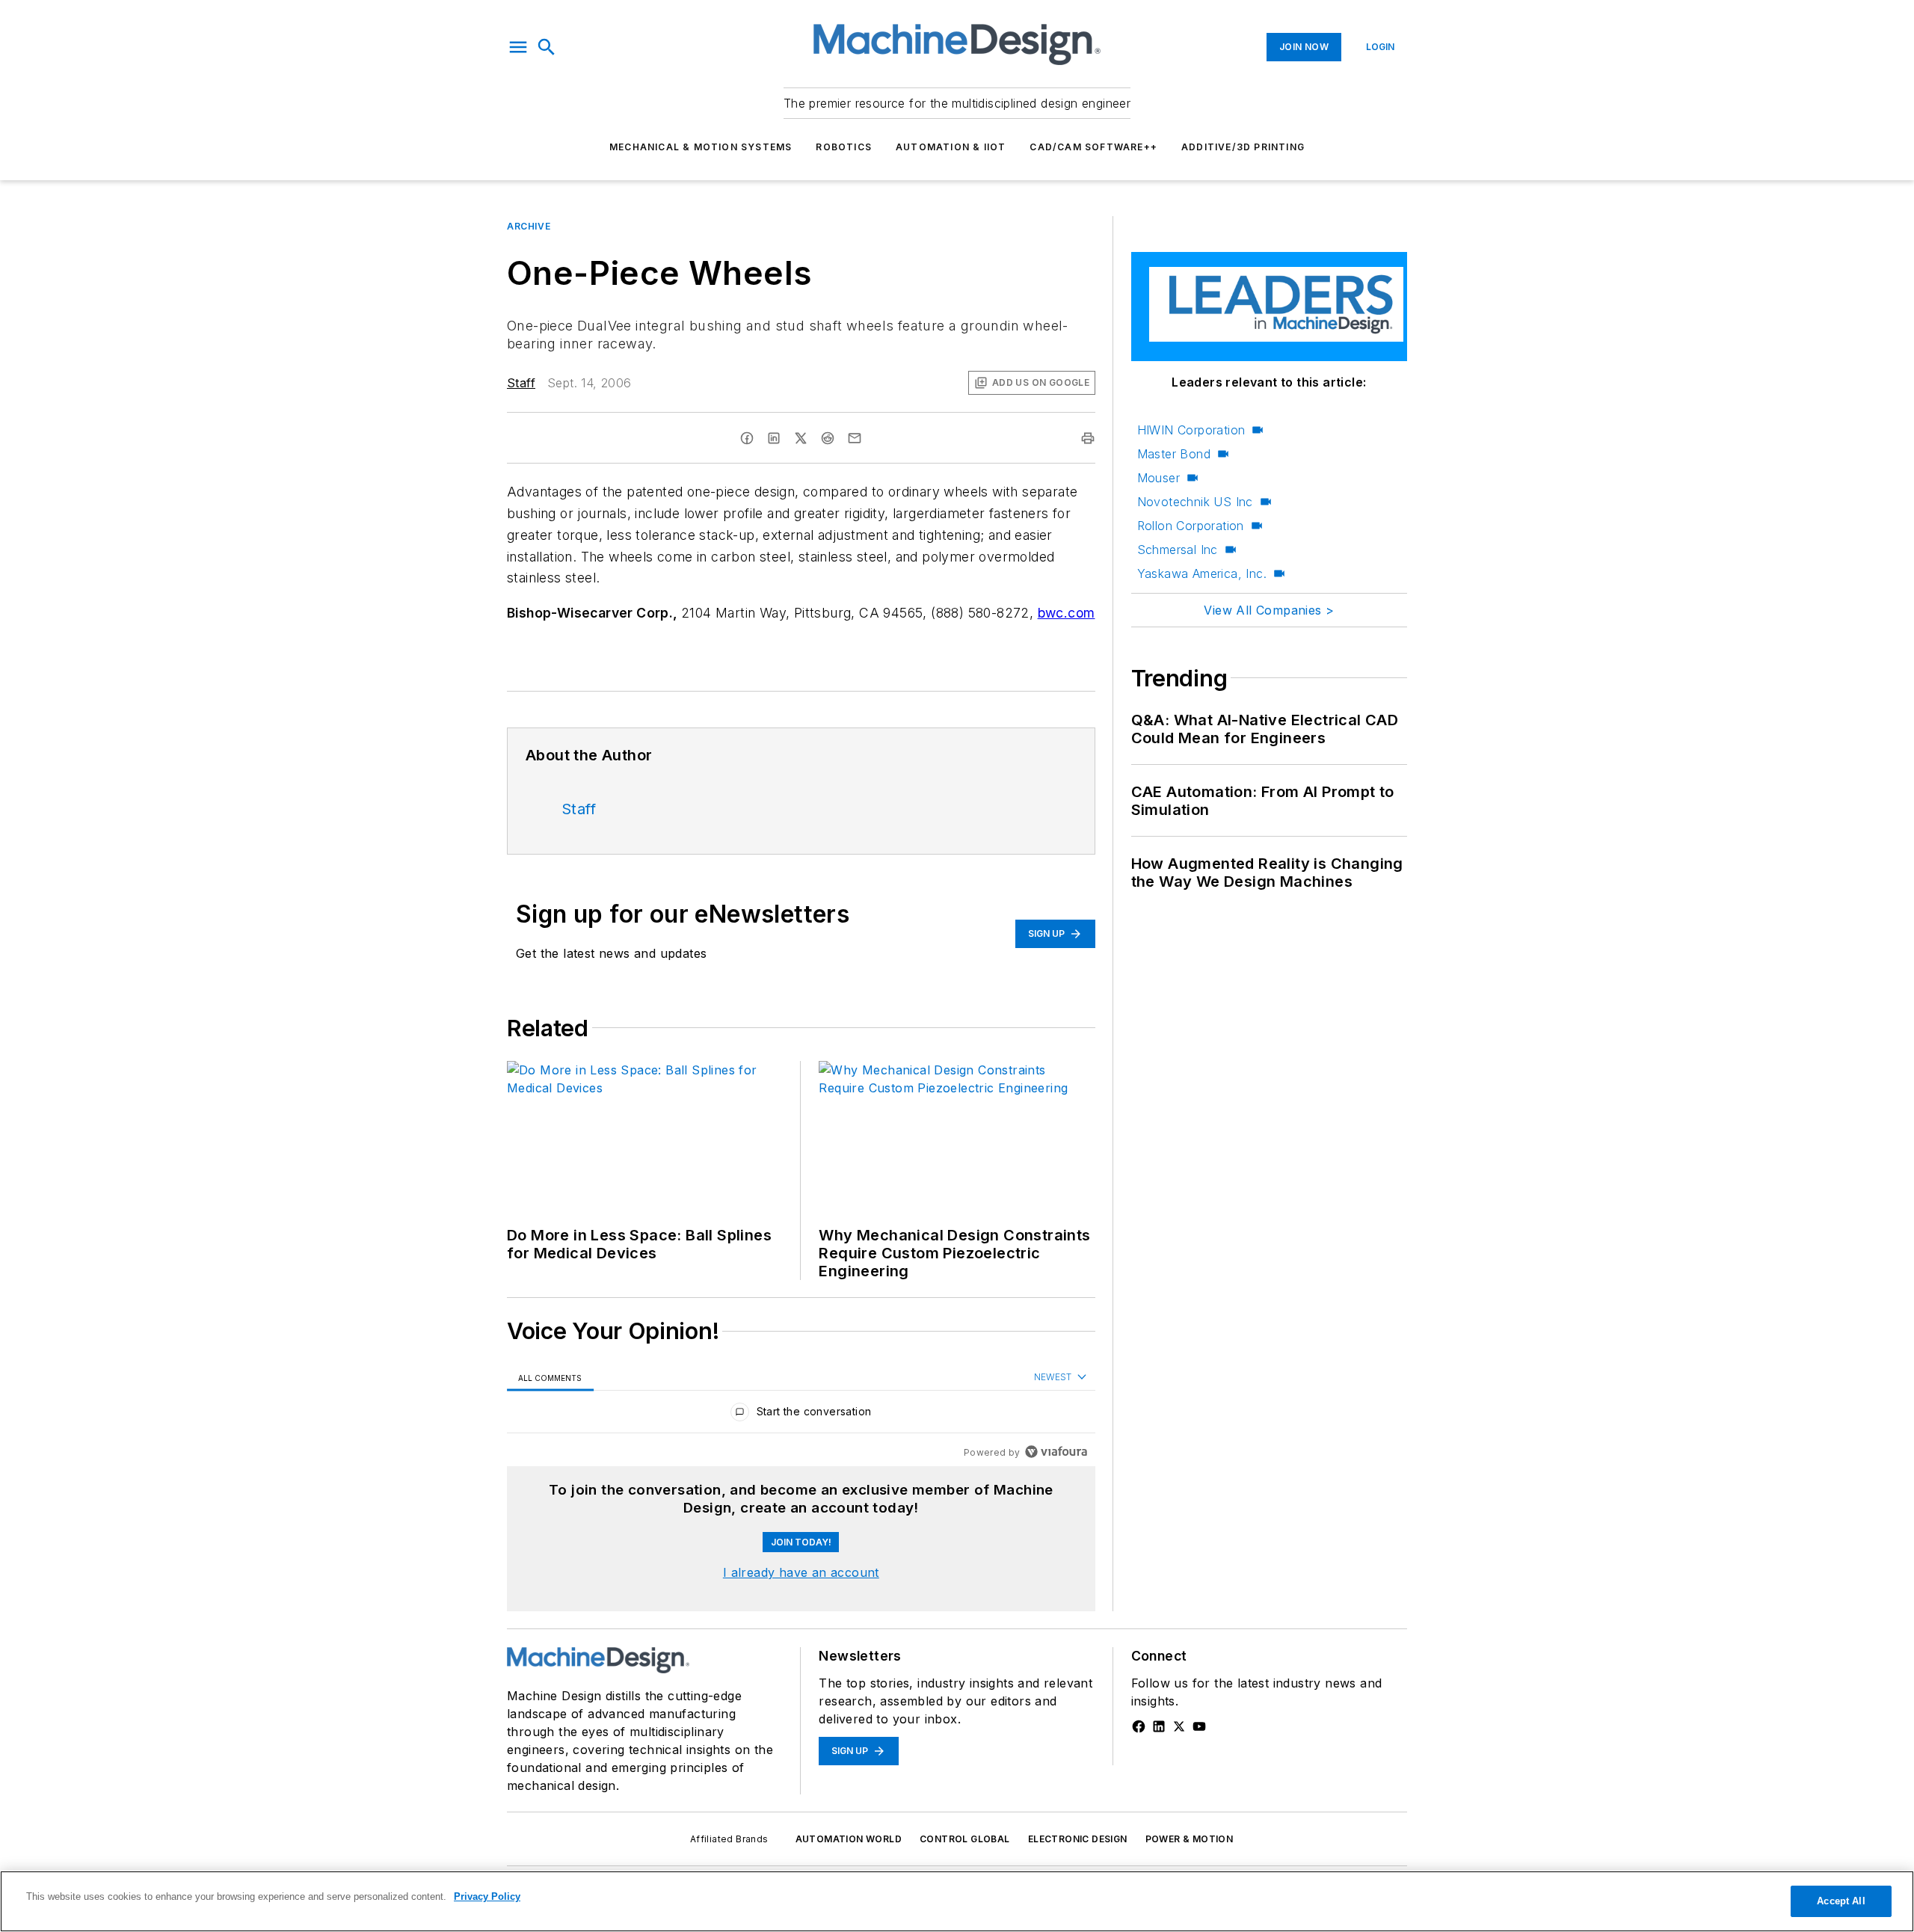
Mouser (1158, 478)
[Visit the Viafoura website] (1056, 1452)
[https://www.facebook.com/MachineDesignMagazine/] (1139, 1726)
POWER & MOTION (1190, 1839)
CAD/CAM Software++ (1093, 147)
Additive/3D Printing (1243, 147)
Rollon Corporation (1191, 526)
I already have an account (801, 1572)
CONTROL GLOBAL (965, 1839)
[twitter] (801, 438)
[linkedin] (774, 438)
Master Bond (1174, 454)
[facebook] (747, 438)
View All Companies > (1269, 610)
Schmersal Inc (1178, 550)
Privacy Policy (487, 1896)
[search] (547, 47)
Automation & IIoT (951, 147)
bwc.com (1067, 613)
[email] (855, 438)
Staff (521, 383)
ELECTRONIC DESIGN (1078, 1839)
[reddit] (828, 438)
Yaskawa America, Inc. (1202, 573)
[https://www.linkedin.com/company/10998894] (1159, 1726)
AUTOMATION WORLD (849, 1839)
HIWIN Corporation (1191, 430)
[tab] (550, 1378)
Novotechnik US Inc (1195, 502)
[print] (1088, 438)
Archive (529, 226)
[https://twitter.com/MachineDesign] (1179, 1726)
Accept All (1841, 1901)
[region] (801, 1415)
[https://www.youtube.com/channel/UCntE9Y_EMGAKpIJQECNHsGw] (1199, 1726)
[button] (518, 47)
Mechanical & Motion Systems (701, 147)
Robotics (844, 147)
